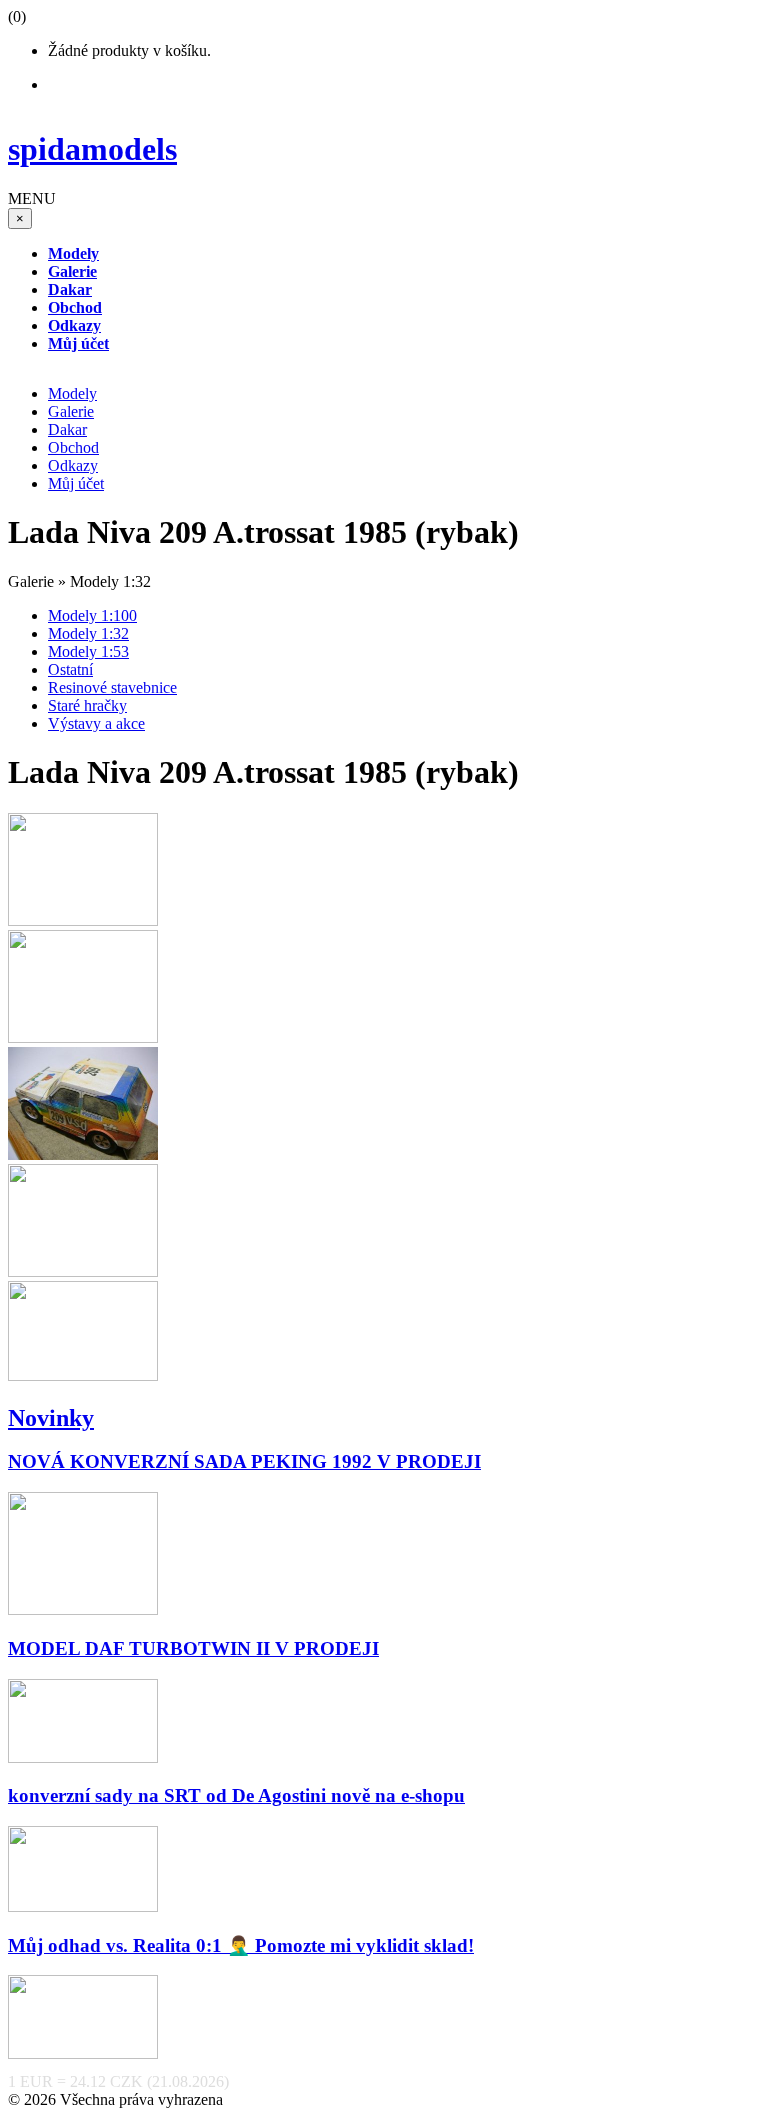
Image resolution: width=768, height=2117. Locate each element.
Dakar (67, 429)
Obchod (73, 447)
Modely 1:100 (92, 615)
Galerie (71, 411)
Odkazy (73, 465)
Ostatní (70, 669)
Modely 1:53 (88, 651)
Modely (72, 393)
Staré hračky (87, 705)
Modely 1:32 (88, 633)
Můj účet (76, 483)
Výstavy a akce (96, 723)
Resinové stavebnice (112, 687)
